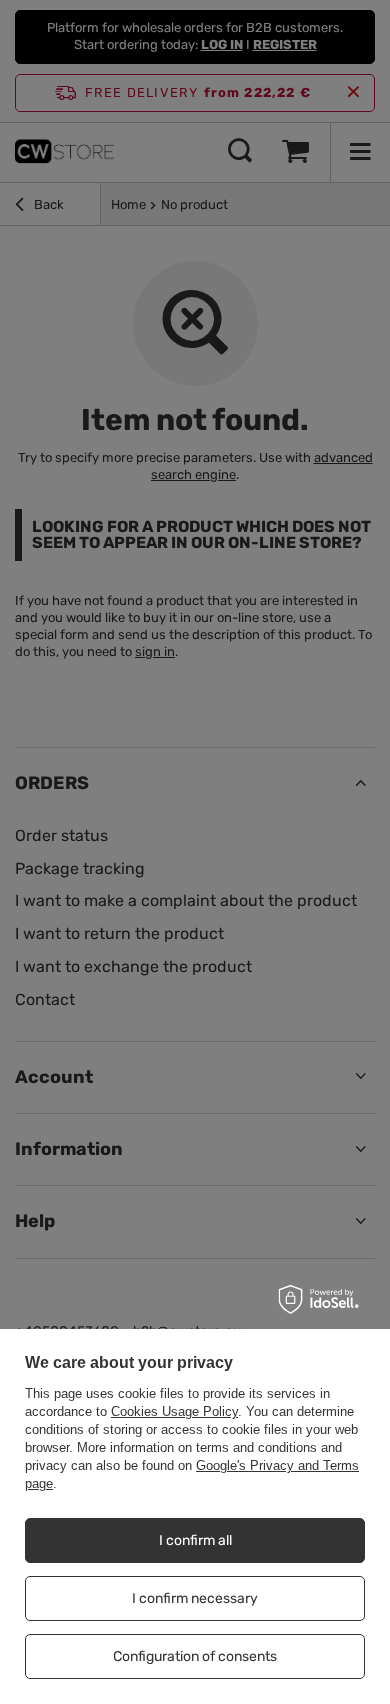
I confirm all (195, 1540)
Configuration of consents (195, 1656)
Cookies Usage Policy (174, 1411)
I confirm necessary (195, 1598)
